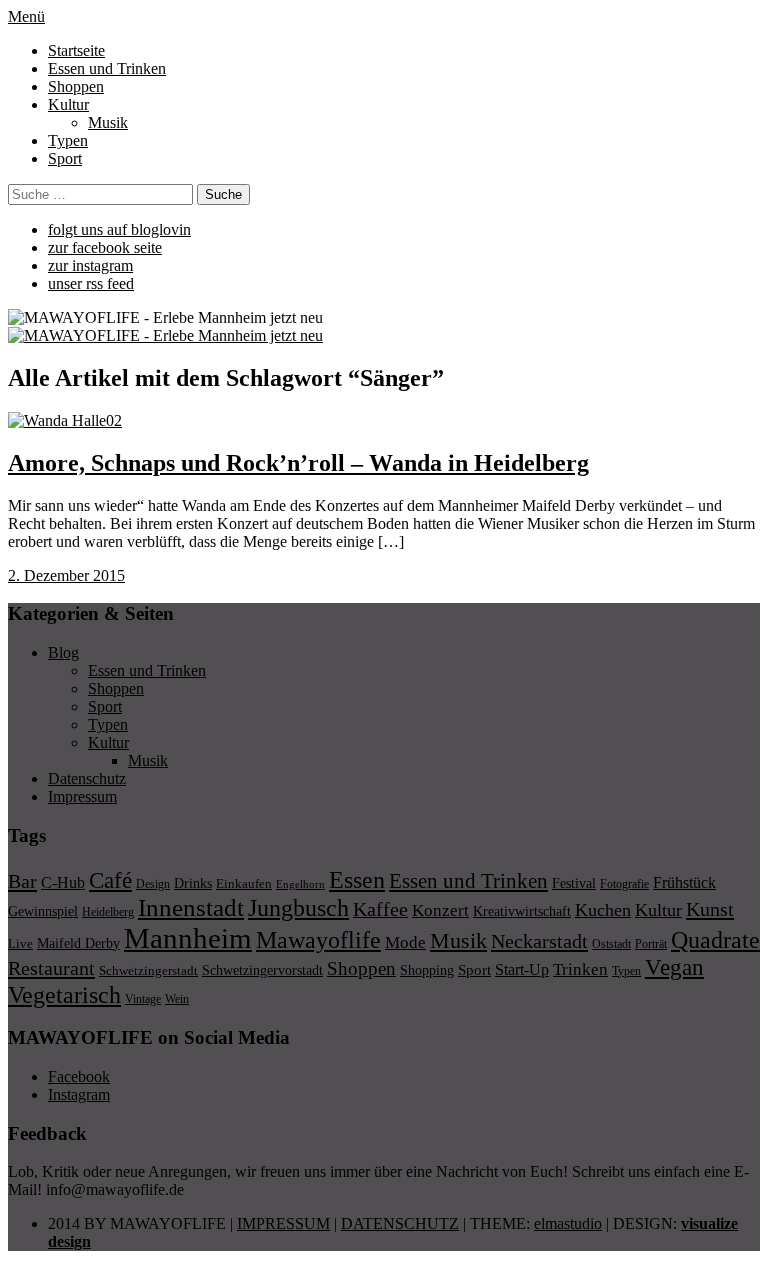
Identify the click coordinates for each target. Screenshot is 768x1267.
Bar (22, 881)
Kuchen (603, 910)
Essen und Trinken (107, 68)
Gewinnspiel (43, 911)
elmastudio (568, 1223)
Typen (68, 140)
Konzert (440, 910)
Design (153, 884)
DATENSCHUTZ (400, 1223)
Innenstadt (191, 907)
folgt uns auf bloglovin (119, 229)
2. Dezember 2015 (66, 575)
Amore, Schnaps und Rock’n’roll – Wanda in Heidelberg (298, 463)
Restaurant (51, 968)
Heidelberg (108, 912)
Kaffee (380, 909)
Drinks (193, 883)
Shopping (427, 970)
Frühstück (684, 882)
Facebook (79, 1076)
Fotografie (624, 884)
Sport (65, 158)
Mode (405, 942)
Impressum (82, 796)
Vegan (674, 967)
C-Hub (63, 882)
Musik (108, 122)
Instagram (79, 1094)
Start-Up (522, 969)
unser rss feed (91, 283)
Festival (574, 883)
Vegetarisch (64, 994)
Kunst (710, 909)
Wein (177, 999)
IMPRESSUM (283, 1223)
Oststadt (611, 944)
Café (110, 880)
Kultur (68, 104)
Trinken (580, 969)
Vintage (143, 999)
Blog (63, 652)
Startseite (76, 50)
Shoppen (76, 86)
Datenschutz (87, 778)
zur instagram (90, 265)
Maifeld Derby (78, 943)
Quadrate (715, 940)
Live (20, 943)
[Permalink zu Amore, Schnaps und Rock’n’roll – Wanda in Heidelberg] (65, 420)
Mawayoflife (318, 940)
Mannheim (188, 938)
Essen (357, 879)
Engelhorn (300, 884)
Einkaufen (244, 883)
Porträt (651, 944)
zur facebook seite (105, 247)
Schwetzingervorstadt (262, 970)
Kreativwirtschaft (522, 911)
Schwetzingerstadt (148, 970)
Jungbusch (298, 907)
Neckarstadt (539, 941)
